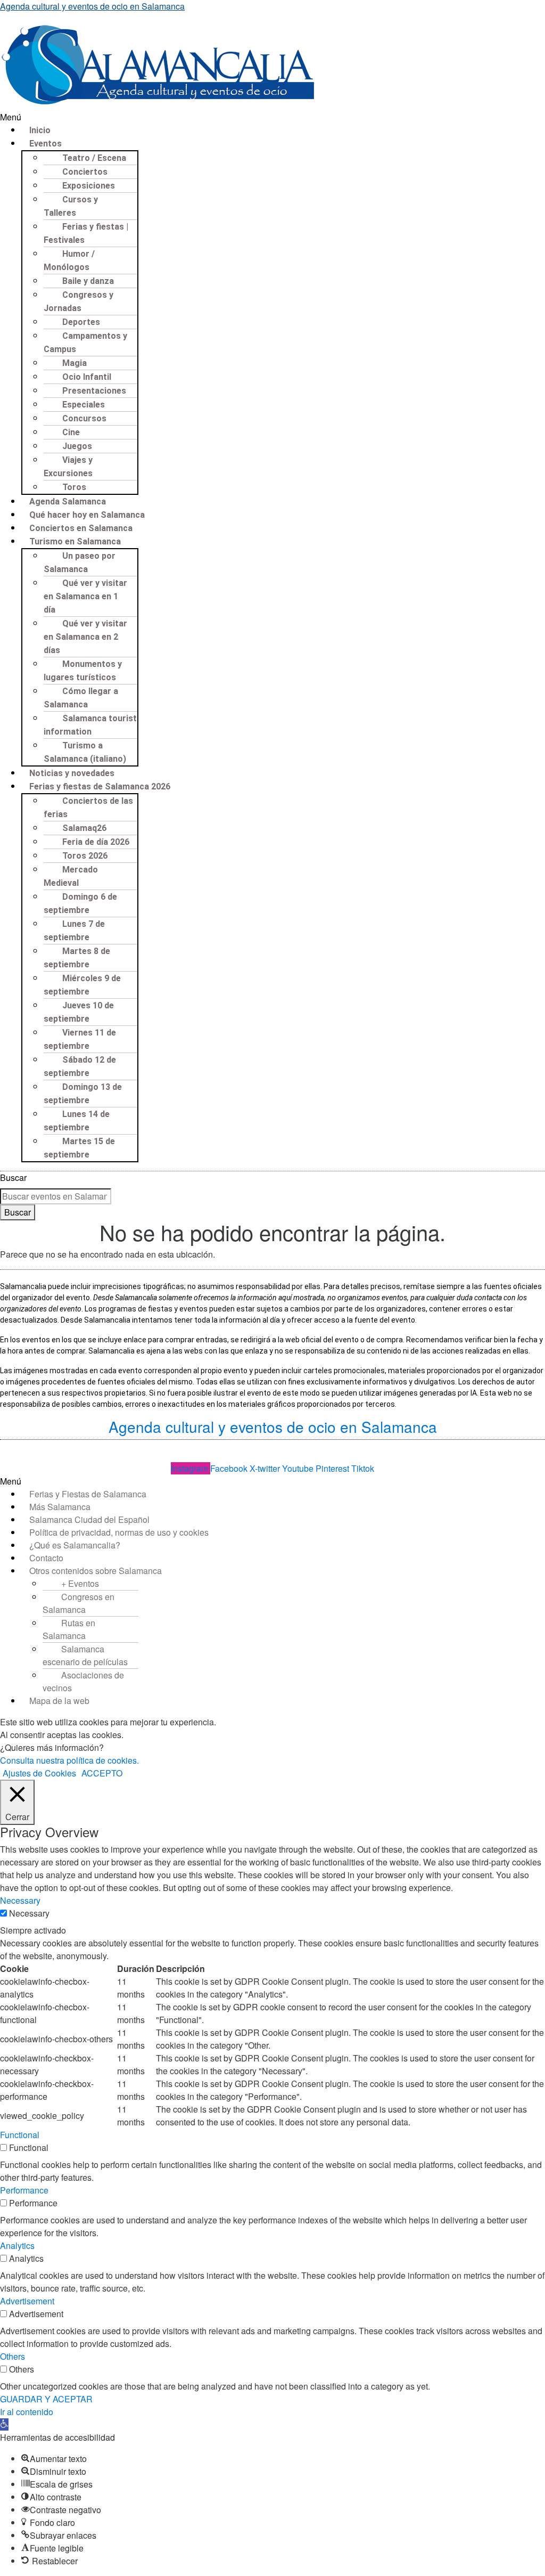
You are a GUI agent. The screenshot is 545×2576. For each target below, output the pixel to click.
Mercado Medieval (71, 876)
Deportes (81, 322)
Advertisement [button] (27, 2301)
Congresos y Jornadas (79, 301)
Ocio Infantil (87, 377)
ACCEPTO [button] (102, 1773)
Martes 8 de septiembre (77, 958)
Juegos (77, 446)
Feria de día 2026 (96, 842)
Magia (75, 363)
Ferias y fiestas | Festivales (86, 233)
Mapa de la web (59, 1701)
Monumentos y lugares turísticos (83, 671)
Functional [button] (20, 2135)
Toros (74, 487)
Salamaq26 (84, 828)
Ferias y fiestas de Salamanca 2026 (100, 786)
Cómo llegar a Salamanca (81, 698)
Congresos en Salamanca (79, 1603)
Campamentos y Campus (85, 343)
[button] (272, 117)
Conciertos (85, 172)
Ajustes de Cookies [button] (39, 1773)
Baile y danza (88, 281)
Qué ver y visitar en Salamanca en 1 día (85, 596)
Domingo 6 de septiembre (80, 903)
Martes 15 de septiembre (79, 1148)
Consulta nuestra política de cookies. (69, 1760)
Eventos (46, 144)
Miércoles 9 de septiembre (82, 985)
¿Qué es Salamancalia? (75, 1545)
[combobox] (56, 1196)
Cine (71, 432)
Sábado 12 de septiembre (80, 1066)
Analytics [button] (17, 2245)
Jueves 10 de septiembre (79, 1012)
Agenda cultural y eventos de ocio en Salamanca (92, 6)
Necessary (29, 1913)
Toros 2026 (85, 856)
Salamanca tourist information (90, 725)
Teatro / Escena (94, 158)
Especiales (84, 405)
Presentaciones (94, 391)
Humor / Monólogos (69, 260)
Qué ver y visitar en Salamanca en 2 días (85, 637)
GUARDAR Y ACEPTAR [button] (46, 2399)
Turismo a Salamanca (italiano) (85, 752)
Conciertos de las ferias (88, 808)
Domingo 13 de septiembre (83, 1094)
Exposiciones (89, 186)
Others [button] (13, 2356)
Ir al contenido (27, 2412)
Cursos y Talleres (71, 206)
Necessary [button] (20, 1900)
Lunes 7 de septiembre (74, 931)
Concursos (84, 418)
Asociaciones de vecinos (83, 1681)
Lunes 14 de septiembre (77, 1121)
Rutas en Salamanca (69, 1629)
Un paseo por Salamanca (80, 563)
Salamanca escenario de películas (85, 1655)
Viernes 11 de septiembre (80, 1039)
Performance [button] (24, 2190)
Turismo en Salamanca (75, 541)
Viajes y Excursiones (68, 467)
